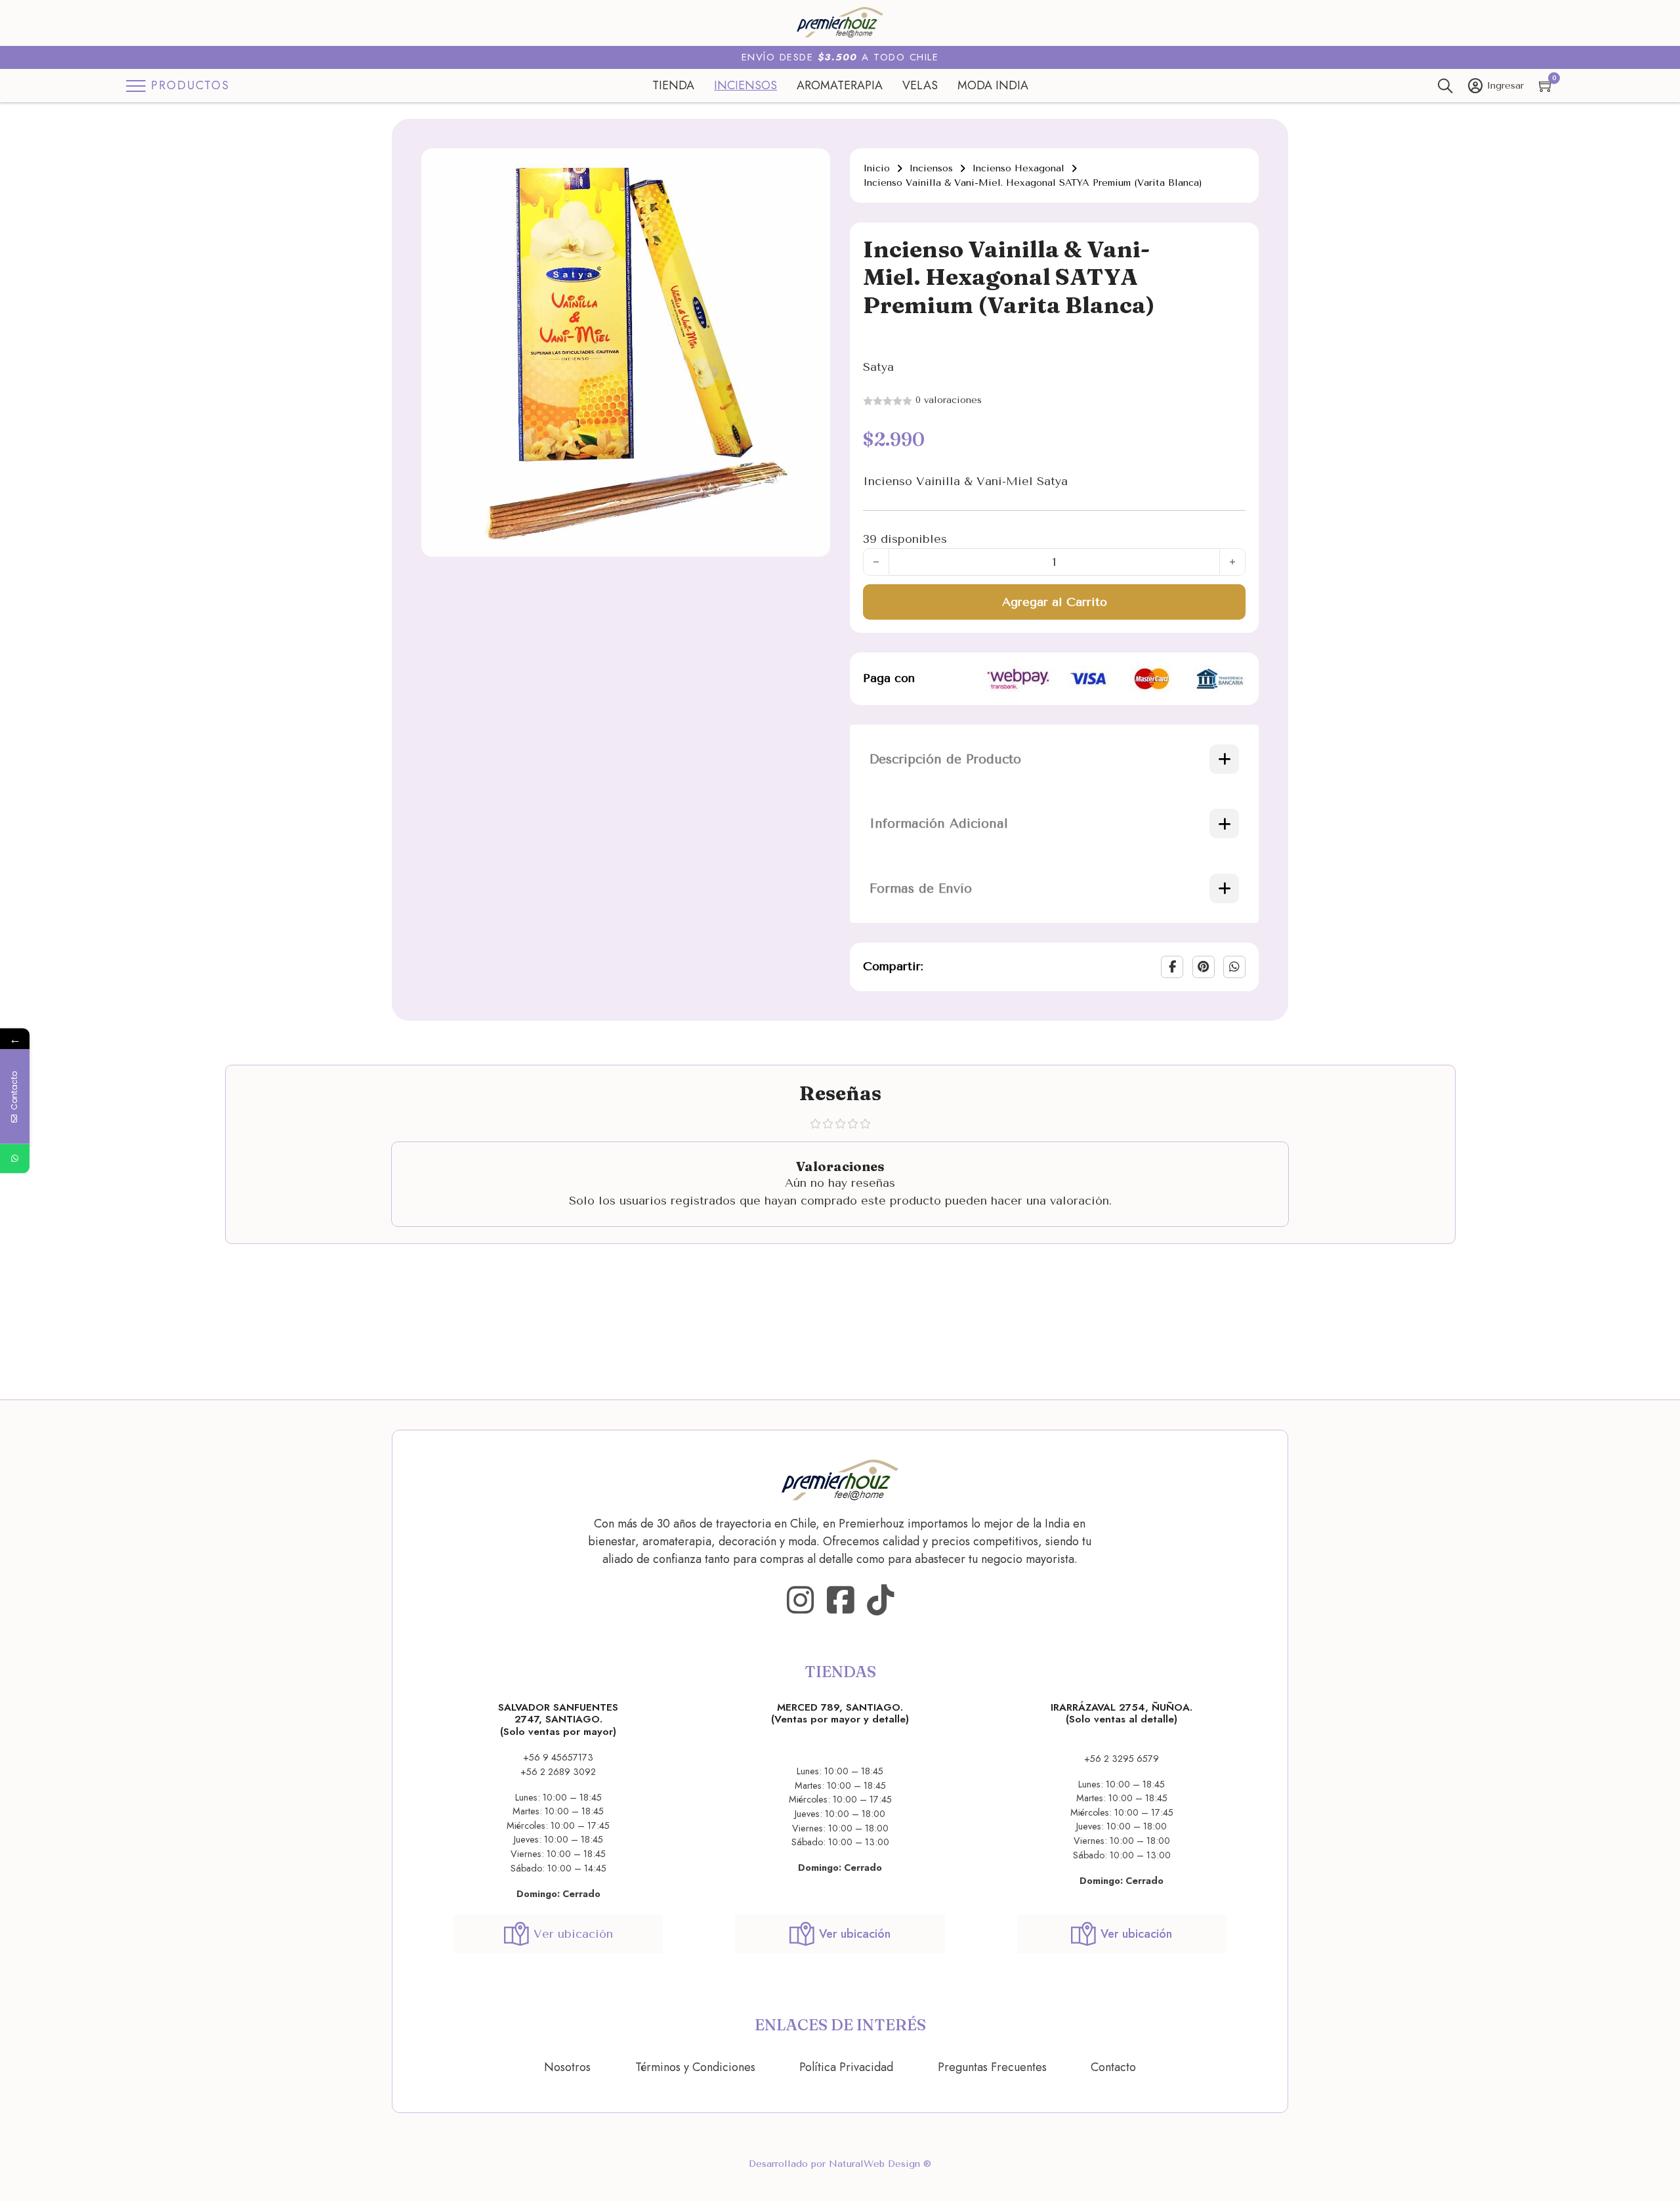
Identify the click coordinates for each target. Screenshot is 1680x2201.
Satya (878, 367)
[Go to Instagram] (800, 1601)
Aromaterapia (840, 85)
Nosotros (567, 2067)
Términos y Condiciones (695, 2067)
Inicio (876, 168)
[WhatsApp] (1234, 967)
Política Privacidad (846, 2067)
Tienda (673, 85)
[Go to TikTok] (880, 1601)
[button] (812, 166)
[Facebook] (1172, 967)
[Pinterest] (1204, 967)
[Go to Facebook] (840, 1601)
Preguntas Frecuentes (992, 2067)
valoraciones (949, 400)
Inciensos (745, 85)
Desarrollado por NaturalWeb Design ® (840, 2164)
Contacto (1113, 2067)
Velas (920, 85)
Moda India (993, 85)
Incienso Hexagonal (1018, 168)
